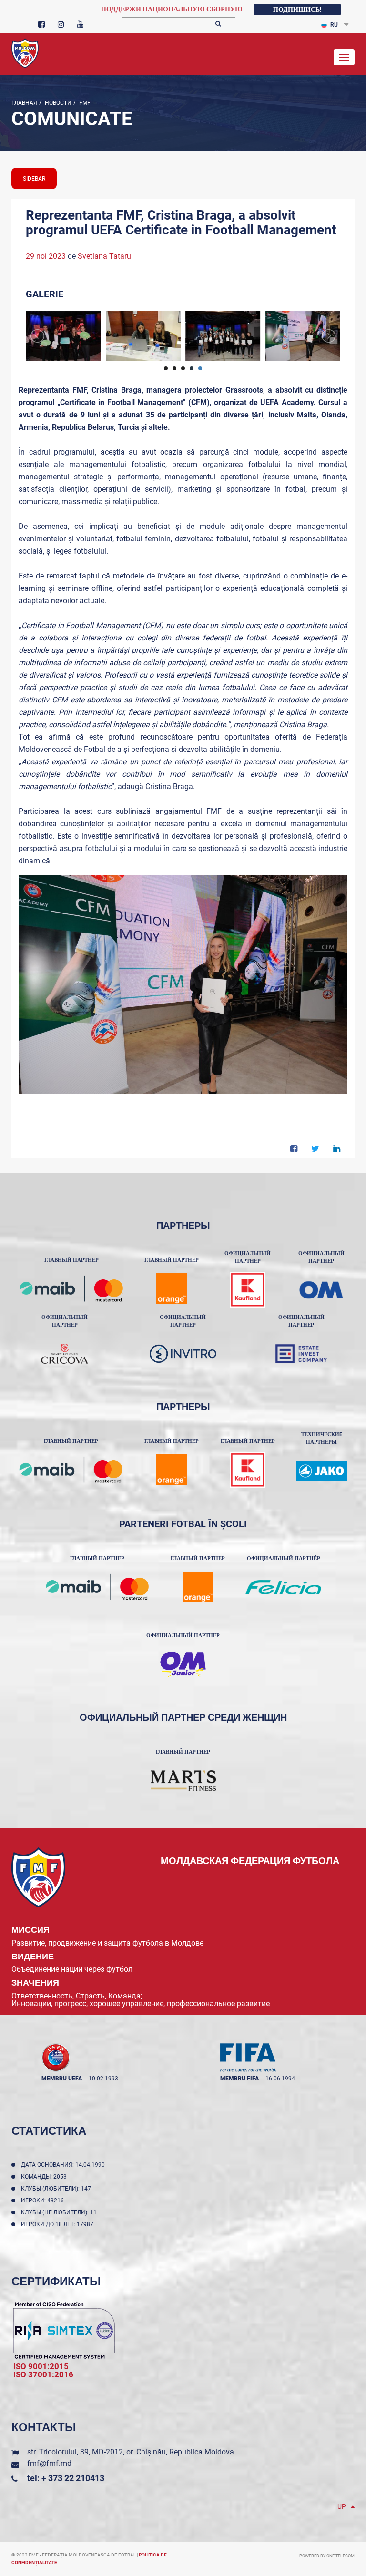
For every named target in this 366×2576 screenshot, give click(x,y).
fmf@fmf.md (49, 2463)
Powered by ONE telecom (327, 2556)
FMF (84, 103)
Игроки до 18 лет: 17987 (59, 2224)
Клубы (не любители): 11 (60, 2212)
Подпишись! (297, 10)
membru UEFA (62, 2079)
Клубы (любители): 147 (57, 2189)
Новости (57, 103)
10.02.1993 (103, 2079)
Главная (24, 103)
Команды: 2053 (45, 2177)
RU (334, 25)
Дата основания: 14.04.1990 (64, 2165)
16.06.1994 (280, 2079)
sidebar (34, 179)
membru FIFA (239, 2079)
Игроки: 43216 (44, 2201)
